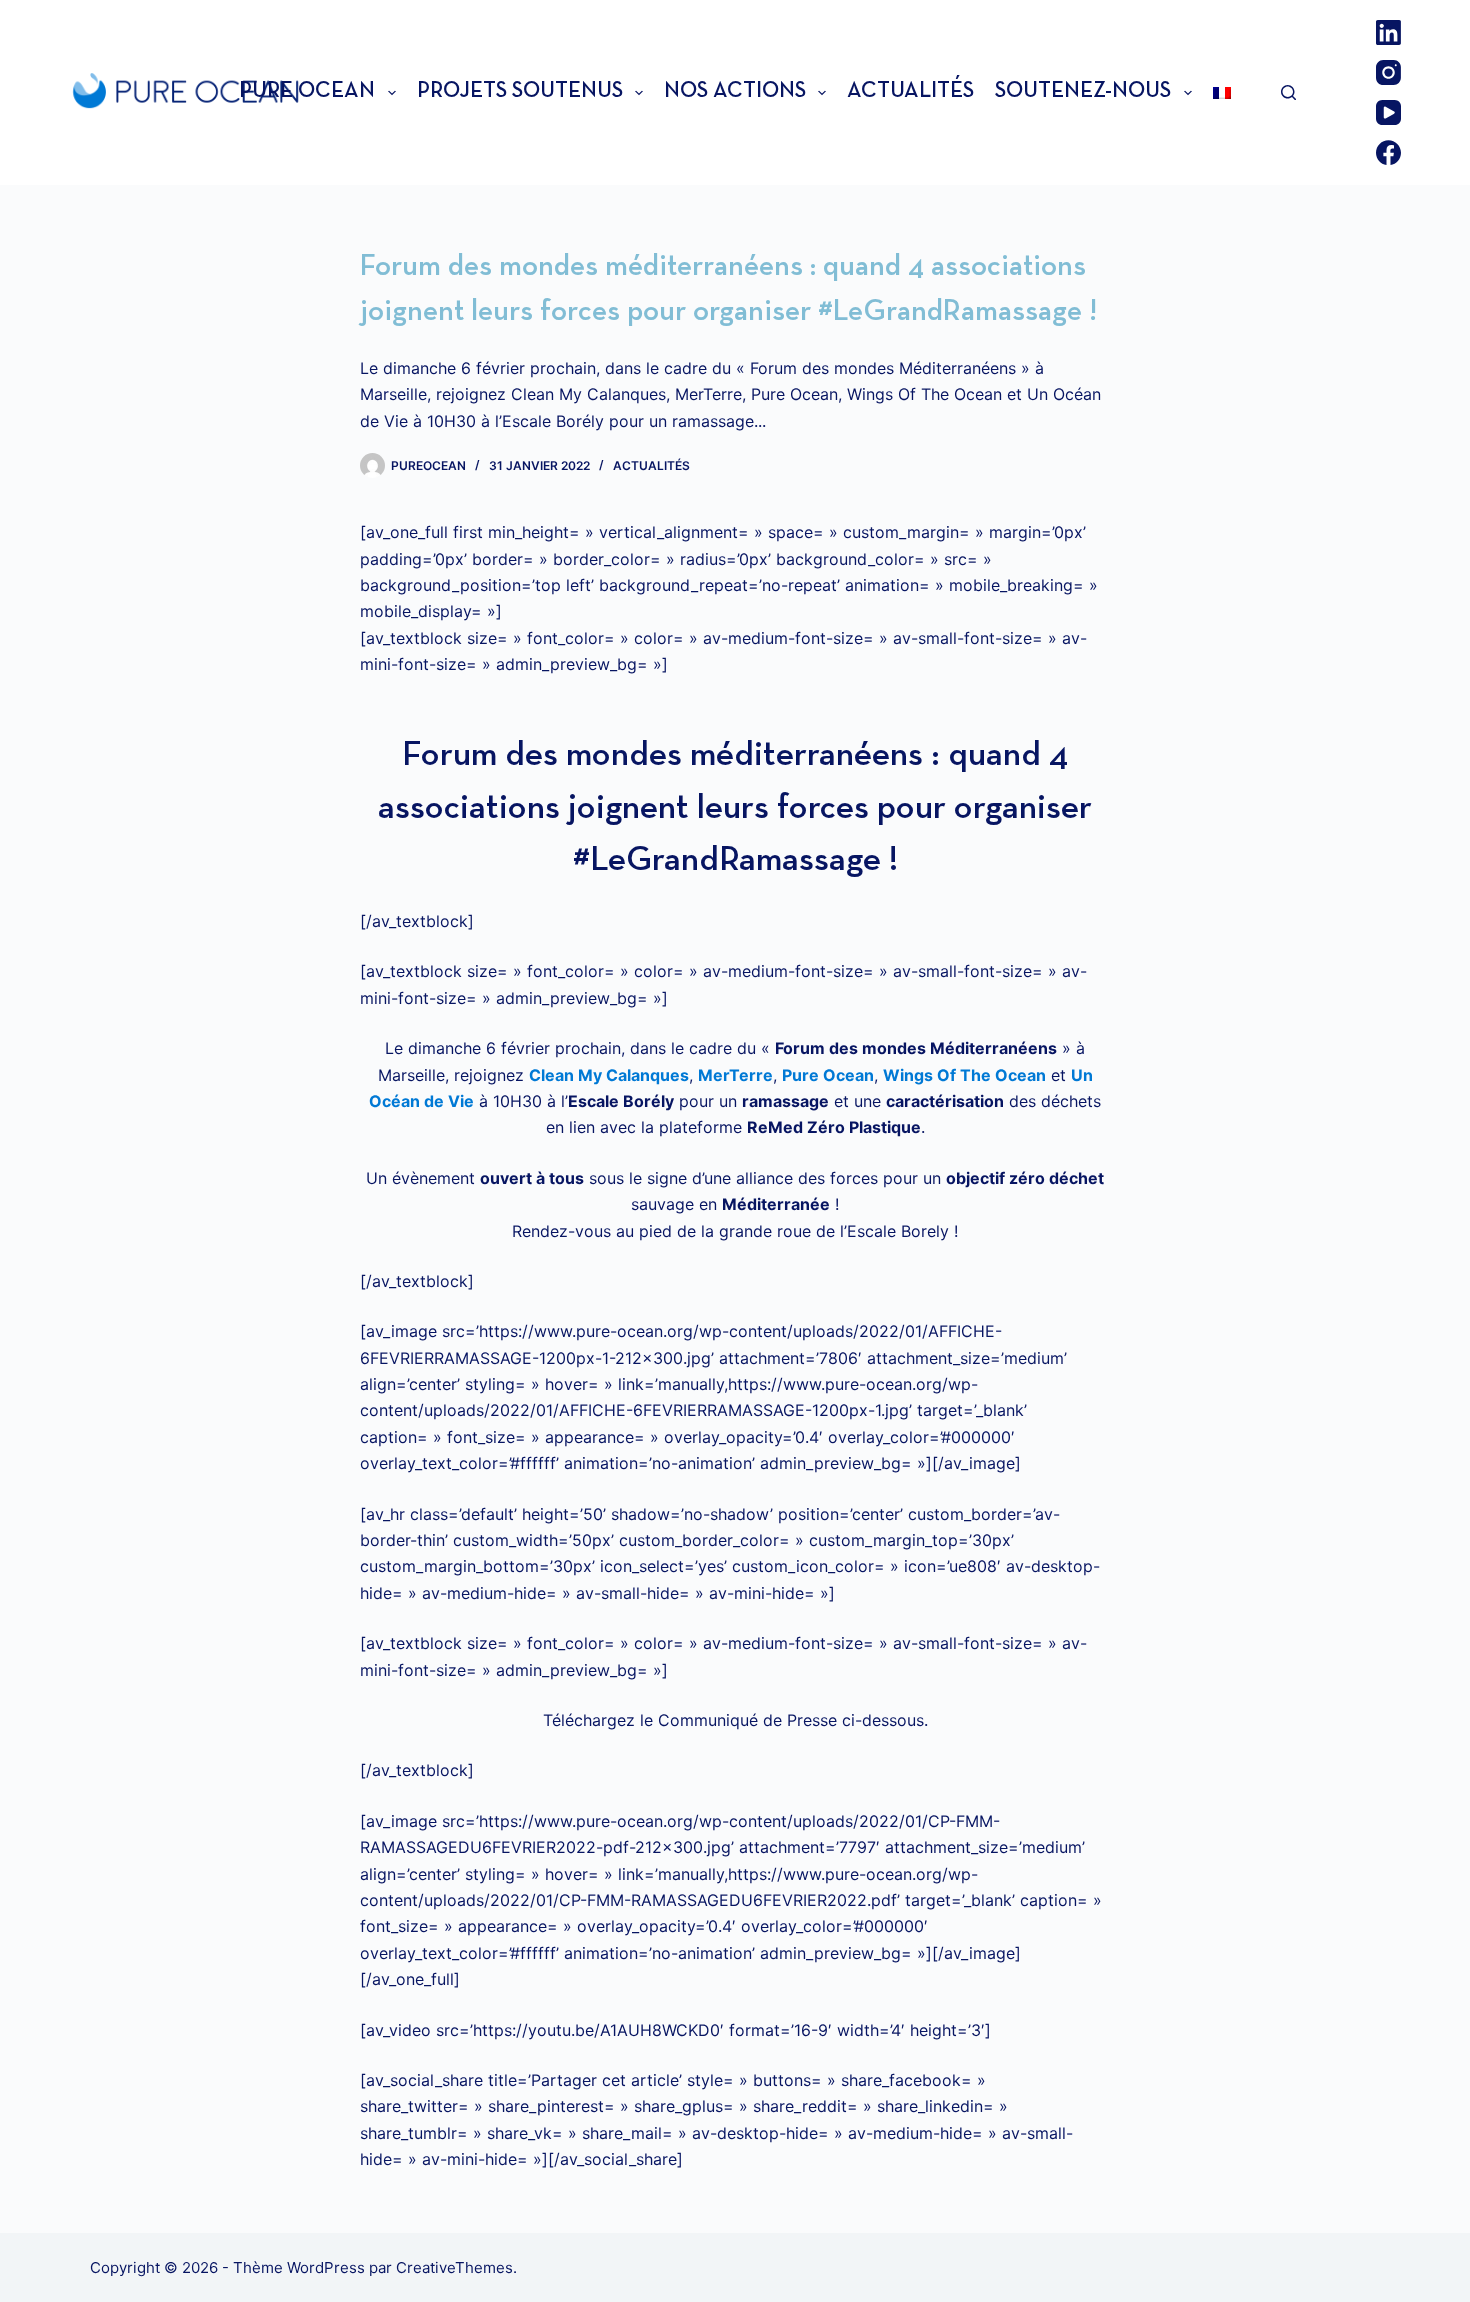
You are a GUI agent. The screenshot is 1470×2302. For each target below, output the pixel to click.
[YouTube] (1388, 112)
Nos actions (735, 91)
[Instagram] (1388, 72)
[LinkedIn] (1388, 32)
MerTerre (735, 1075)
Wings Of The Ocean (964, 1075)
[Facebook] (1388, 152)
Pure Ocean (307, 91)
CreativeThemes (454, 2267)
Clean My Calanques (609, 1075)
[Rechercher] (1288, 92)
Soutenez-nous (1083, 91)
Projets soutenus (520, 91)
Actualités (910, 91)
